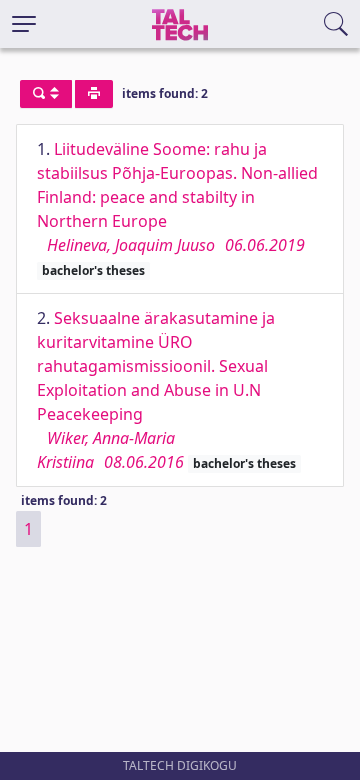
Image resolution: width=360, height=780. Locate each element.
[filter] (46, 94)
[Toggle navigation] (24, 24)
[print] (94, 94)
